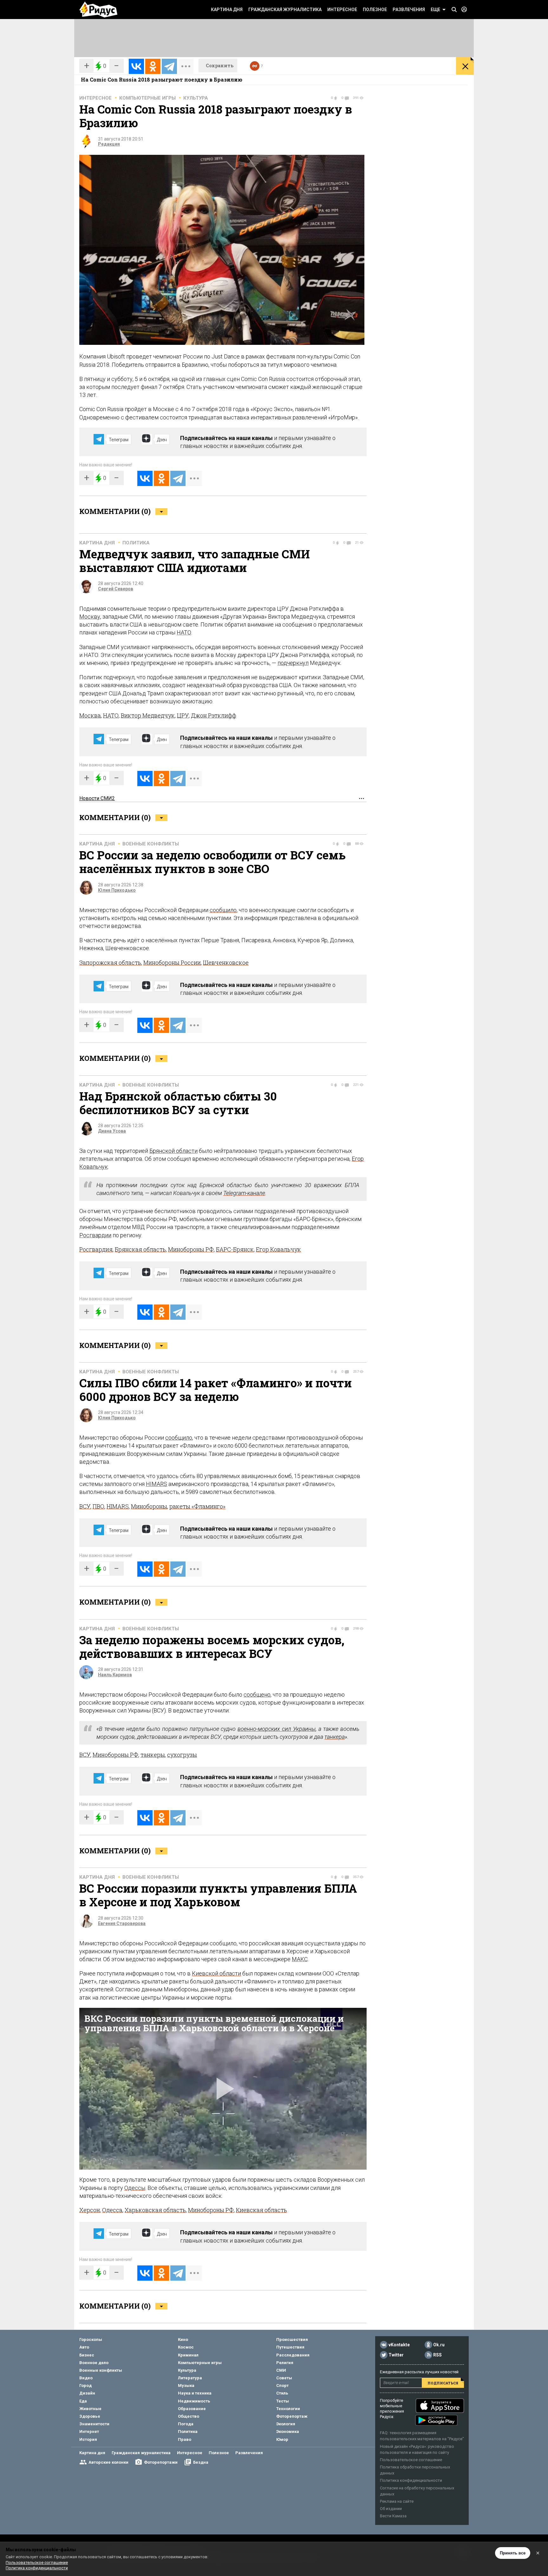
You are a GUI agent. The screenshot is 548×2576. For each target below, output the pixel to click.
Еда (83, 2401)
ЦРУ (183, 715)
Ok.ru (439, 2345)
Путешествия (290, 2347)
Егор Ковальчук (278, 1249)
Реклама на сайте (397, 2501)
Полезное (375, 10)
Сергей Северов (116, 589)
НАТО (184, 632)
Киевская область (261, 2210)
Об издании (391, 2509)
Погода (186, 2424)
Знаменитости (94, 2424)
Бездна (201, 2462)
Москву (90, 617)
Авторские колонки (108, 2462)
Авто (84, 2347)
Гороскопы (91, 2339)
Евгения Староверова (122, 1923)
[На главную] (98, 10)
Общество (189, 2416)
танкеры (153, 1755)
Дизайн (87, 2393)
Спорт (282, 2385)
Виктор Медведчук (148, 715)
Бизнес (87, 2355)
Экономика (288, 2431)
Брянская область (140, 1249)
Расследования (293, 2355)
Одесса (112, 2210)
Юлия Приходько (117, 890)
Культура (196, 98)
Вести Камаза (393, 2516)
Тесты (283, 2401)
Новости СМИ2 (97, 798)
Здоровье (90, 2416)
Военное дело (94, 2363)
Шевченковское (226, 963)
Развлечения (409, 10)
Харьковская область (155, 2210)
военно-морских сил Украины (277, 1729)
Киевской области (216, 1973)
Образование (192, 2409)
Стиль (282, 2393)
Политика (136, 543)
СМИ (281, 2370)
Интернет (89, 2431)
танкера (335, 1737)
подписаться (443, 2383)
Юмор (282, 2439)
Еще (435, 10)
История (88, 2439)
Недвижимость (194, 2401)
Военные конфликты (151, 844)
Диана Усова (112, 1131)
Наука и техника (195, 2393)
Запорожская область (110, 963)
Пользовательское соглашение (411, 2460)
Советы (284, 2378)
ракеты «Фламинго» (197, 1506)
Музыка (186, 2385)
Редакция (109, 144)
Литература (190, 2378)
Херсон (90, 2210)
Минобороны (149, 1506)
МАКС (300, 1959)
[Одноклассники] (153, 66)
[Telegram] (169, 66)
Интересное (342, 10)
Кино (183, 2339)
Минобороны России (172, 963)
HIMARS (157, 1484)
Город (85, 2385)
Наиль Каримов (115, 1675)
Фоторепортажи (161, 2462)
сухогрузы (182, 1755)
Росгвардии (95, 1235)
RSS (437, 2355)
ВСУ (85, 1506)
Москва (90, 715)
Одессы (135, 2188)
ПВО (98, 1506)
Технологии (288, 2409)
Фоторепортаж (292, 2416)
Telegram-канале (244, 1193)
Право (185, 2439)
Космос (186, 2347)
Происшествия (292, 2339)
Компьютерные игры (147, 98)
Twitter (396, 2355)
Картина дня (227, 10)
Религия (285, 2363)
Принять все (513, 2553)
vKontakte (399, 2345)
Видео (86, 2378)
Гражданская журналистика (285, 10)
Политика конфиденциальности (411, 2480)
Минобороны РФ (191, 1249)
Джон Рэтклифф (214, 715)
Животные (90, 2409)
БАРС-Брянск (235, 1249)
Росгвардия (96, 1249)
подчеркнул (293, 663)
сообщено (257, 1695)
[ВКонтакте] (136, 66)
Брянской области (173, 1151)
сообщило (223, 910)
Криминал (188, 2355)
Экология (286, 2424)
